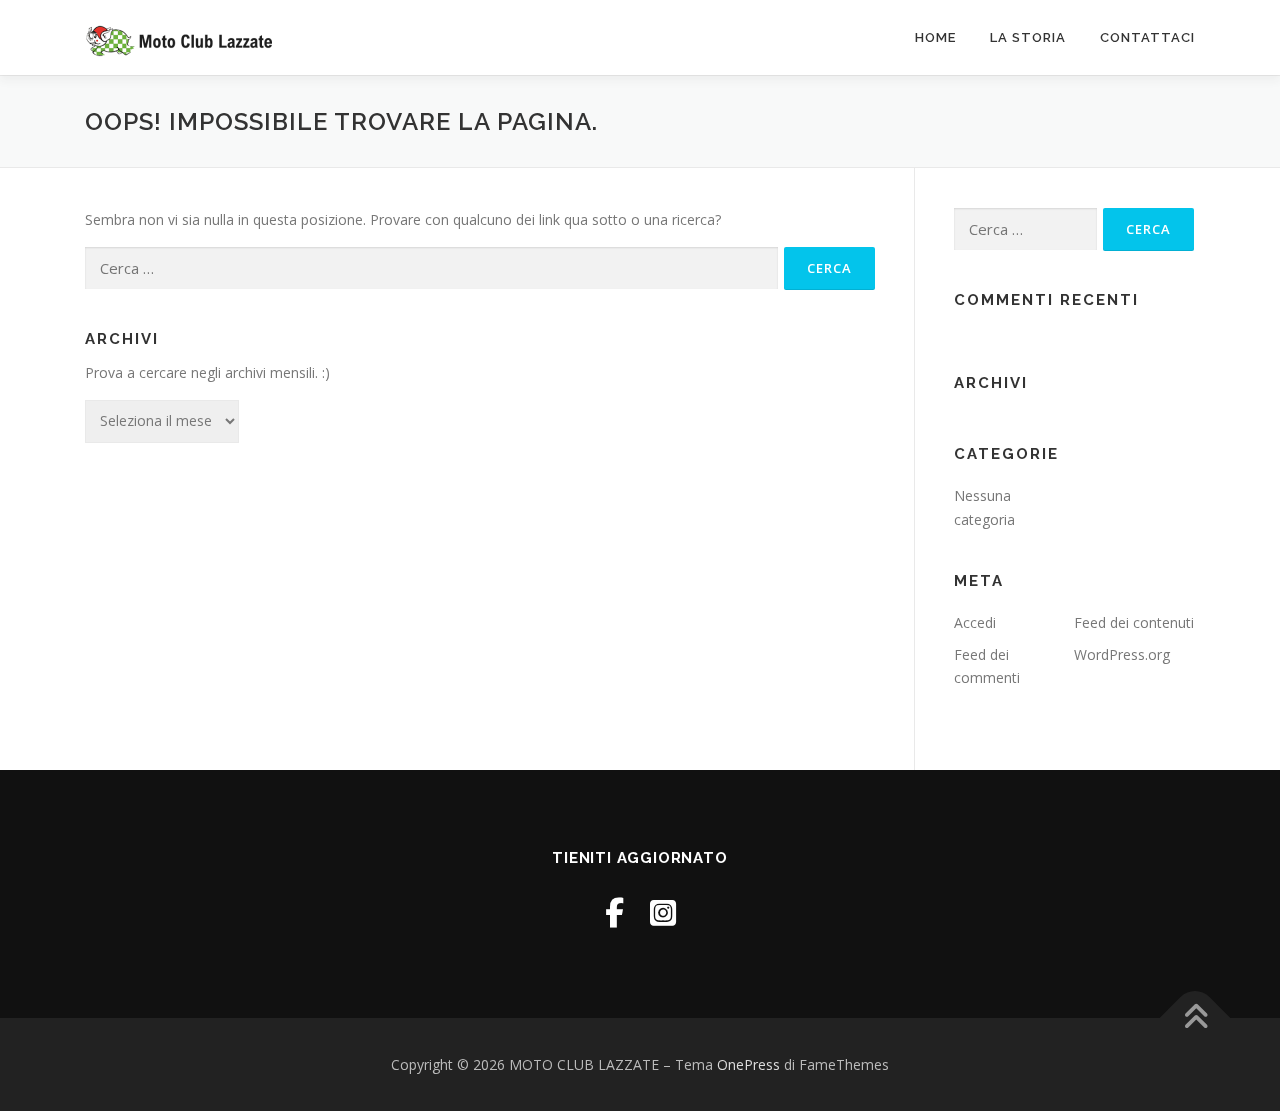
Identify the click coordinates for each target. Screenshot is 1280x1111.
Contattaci (1147, 37)
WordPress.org (1122, 654)
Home (935, 37)
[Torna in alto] (1195, 1017)
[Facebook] (614, 912)
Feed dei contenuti (1134, 622)
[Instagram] (663, 912)
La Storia (1028, 37)
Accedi (975, 622)
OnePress (748, 1064)
